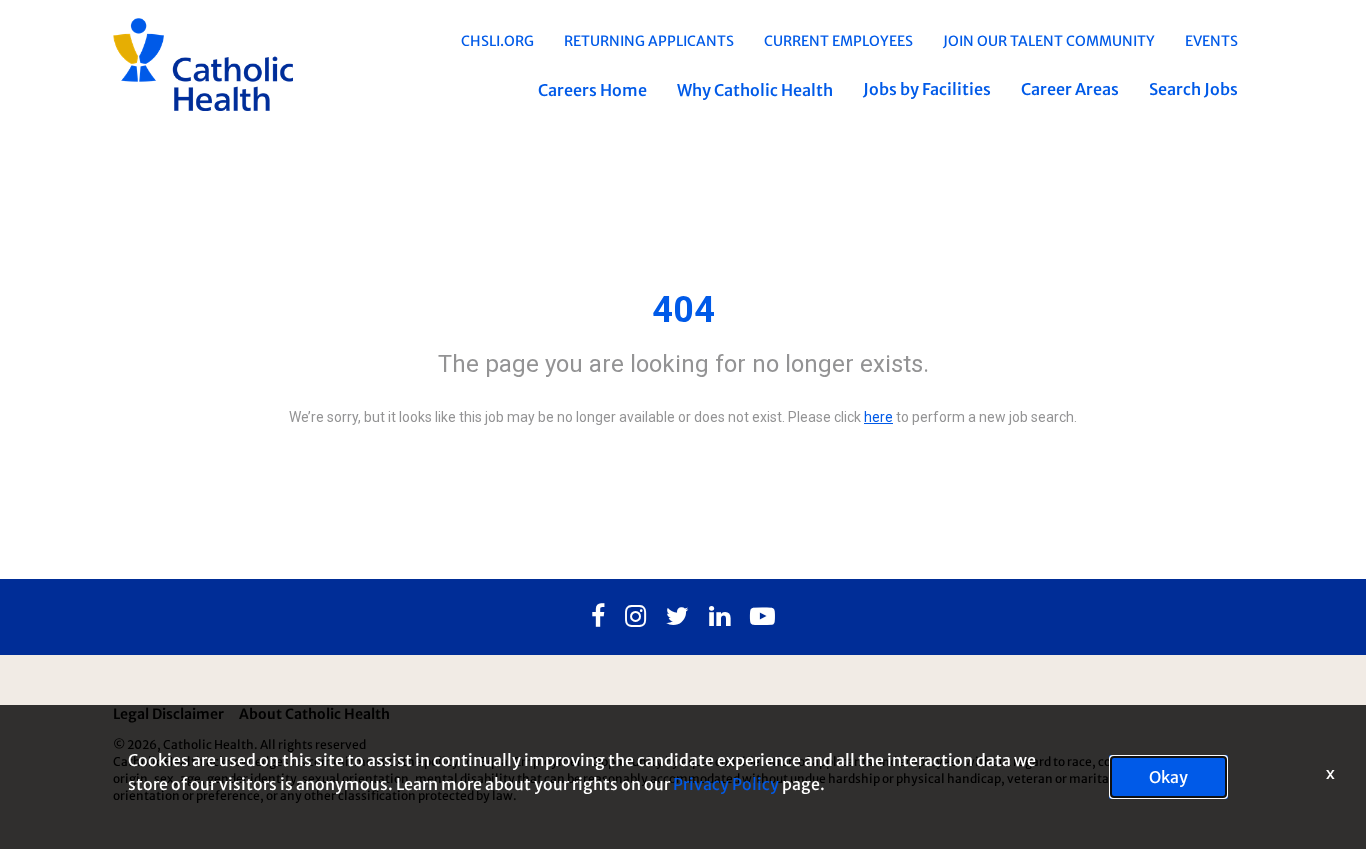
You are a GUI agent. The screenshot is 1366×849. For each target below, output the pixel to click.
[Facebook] (598, 617)
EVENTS (1211, 41)
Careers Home (592, 90)
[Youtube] (762, 617)
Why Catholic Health (755, 90)
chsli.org (497, 41)
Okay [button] (1168, 777)
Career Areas (1070, 89)
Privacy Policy (726, 784)
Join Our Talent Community (1049, 41)
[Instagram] (635, 617)
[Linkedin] (719, 617)
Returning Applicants (649, 41)
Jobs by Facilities (927, 89)
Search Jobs (1193, 89)
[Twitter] (677, 617)
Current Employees (838, 41)
